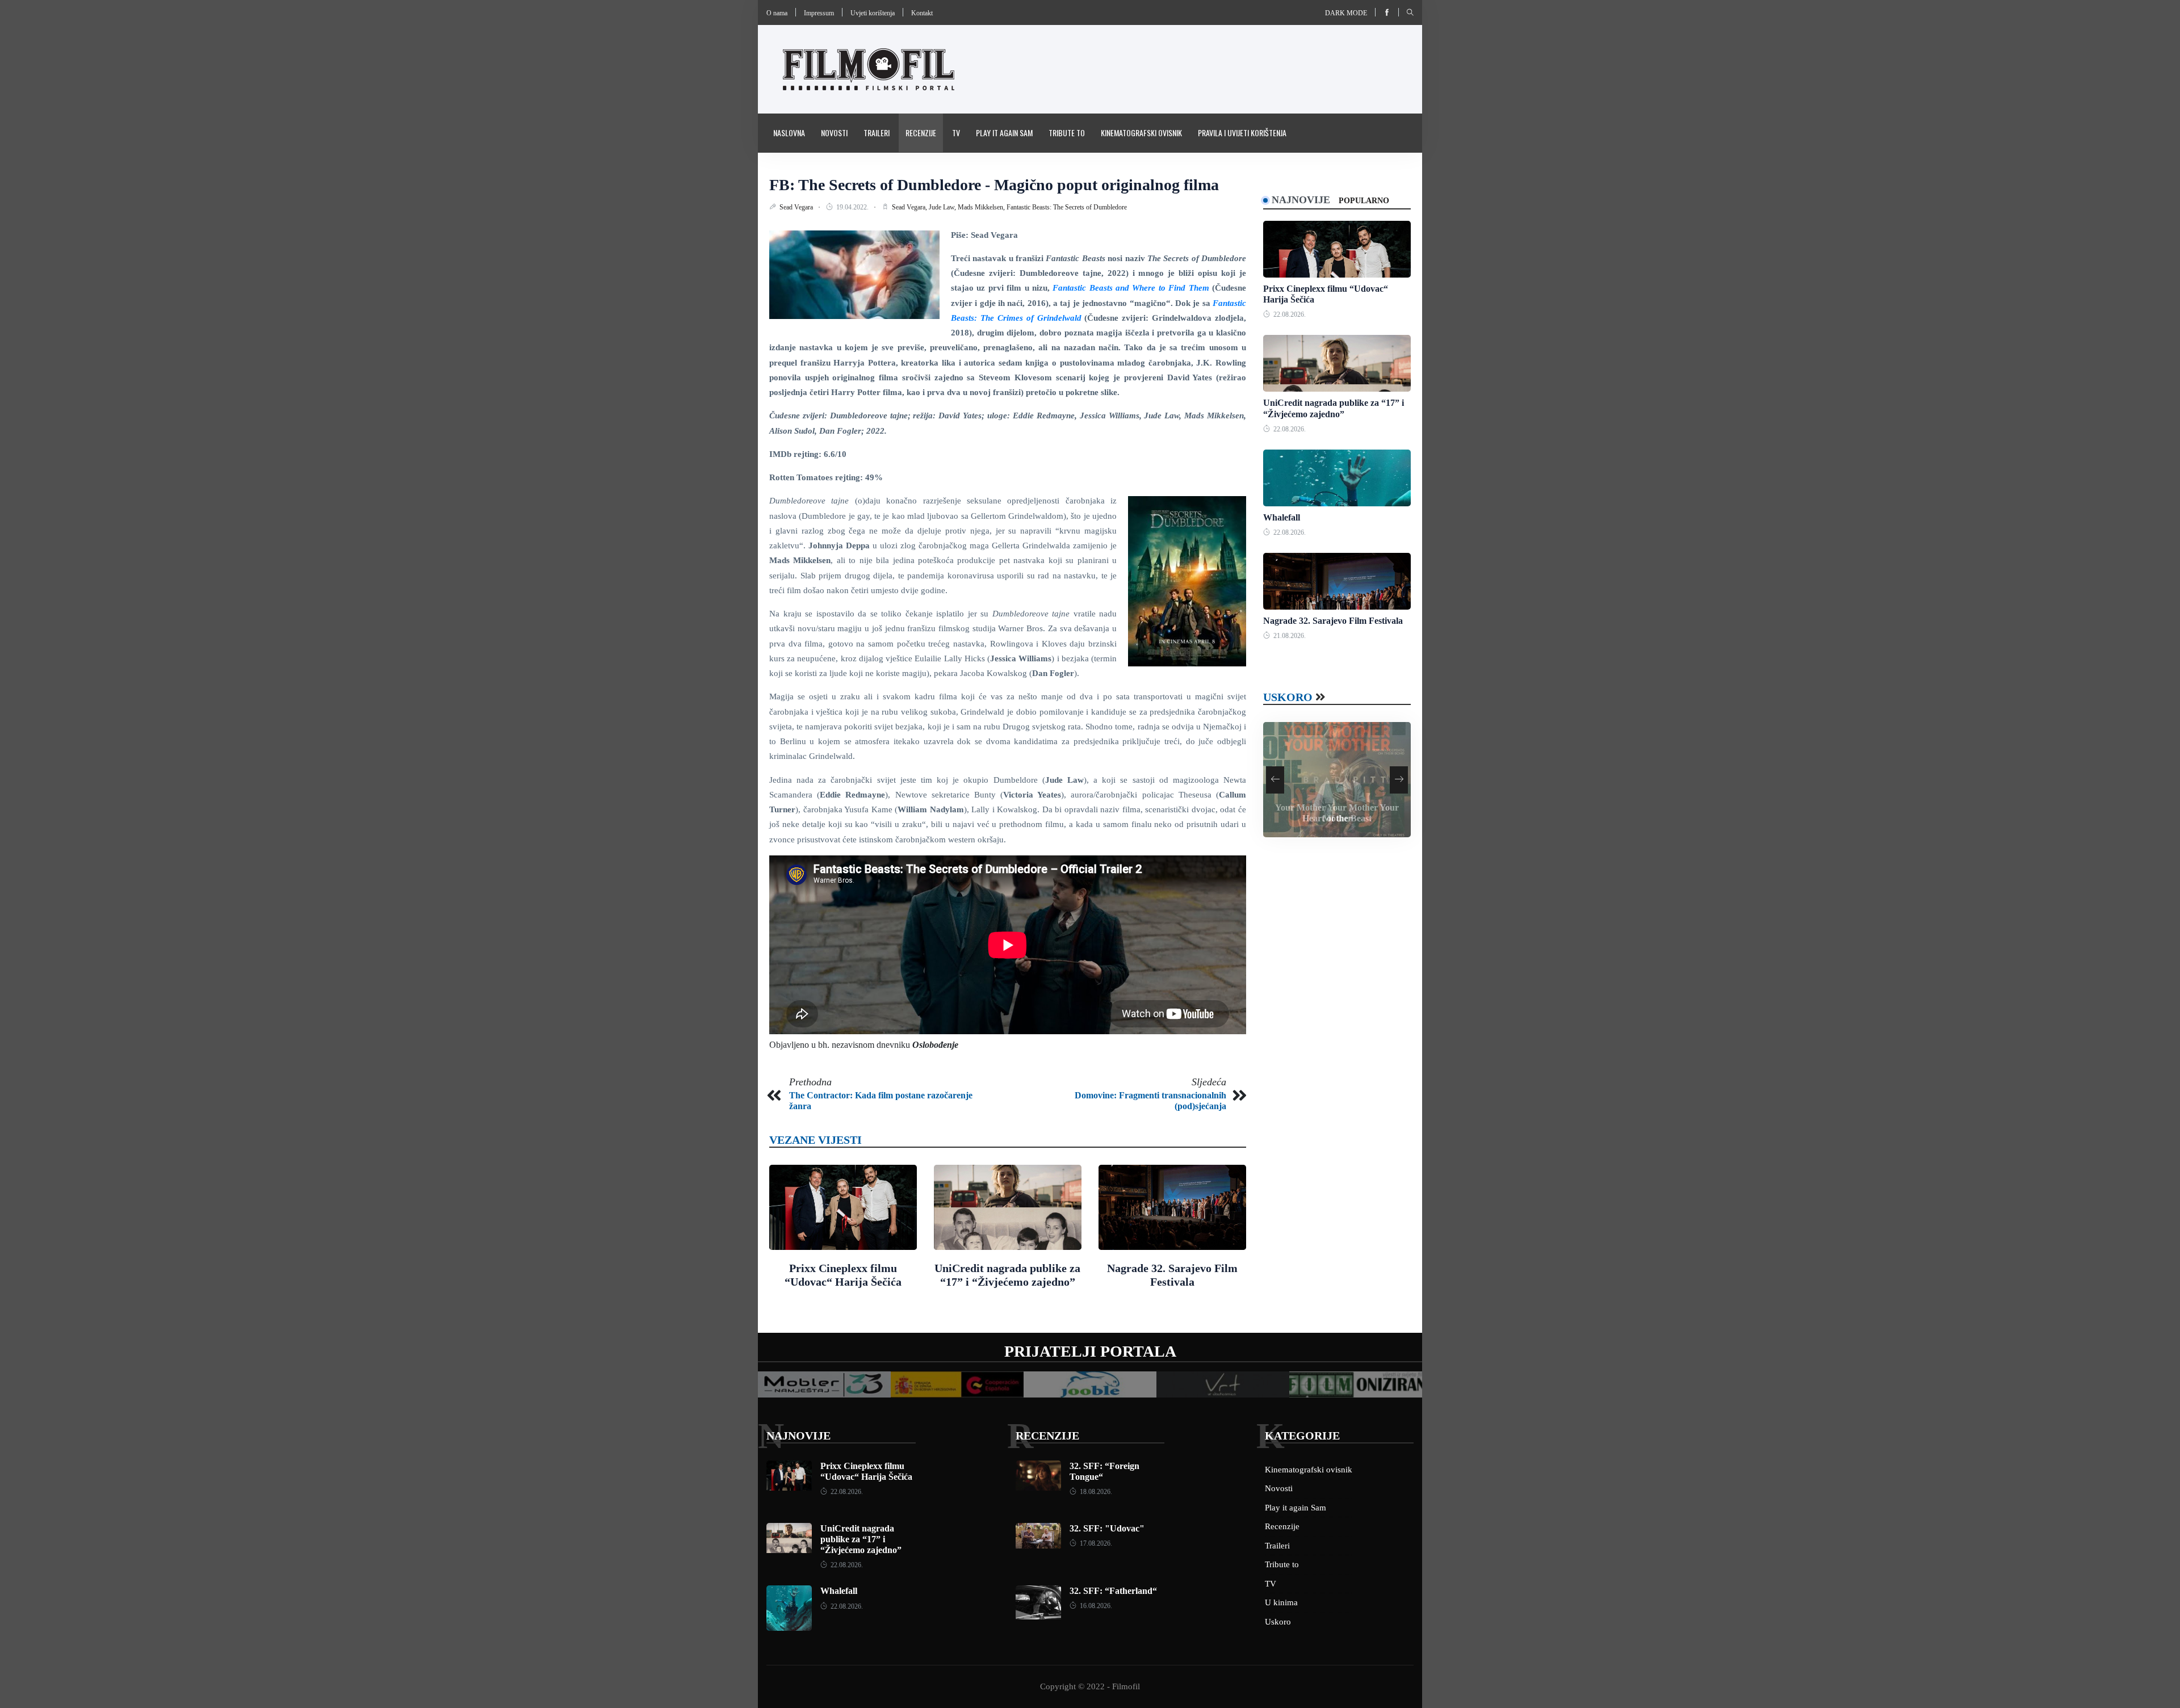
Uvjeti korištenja (873, 13)
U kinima (1281, 1602)
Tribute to (1067, 133)
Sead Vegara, (910, 207)
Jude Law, (943, 207)
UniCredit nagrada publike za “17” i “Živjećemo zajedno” (861, 1539)
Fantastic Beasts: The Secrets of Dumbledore (1067, 207)
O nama (777, 13)
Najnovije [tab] (1301, 200)
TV (956, 133)
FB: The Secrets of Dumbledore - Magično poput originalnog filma (994, 185)
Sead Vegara (797, 207)
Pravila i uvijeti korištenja (1242, 133)
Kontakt (922, 13)
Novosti (834, 133)
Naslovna (789, 133)
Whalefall (1282, 517)
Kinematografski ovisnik (1141, 133)
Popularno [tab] (1364, 201)
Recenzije (921, 133)
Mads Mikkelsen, (982, 207)
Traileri (877, 133)
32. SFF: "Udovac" (1107, 1528)
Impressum (819, 13)
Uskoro (1288, 697)
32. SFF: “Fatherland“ (1113, 1591)
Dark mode (1346, 13)
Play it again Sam (1004, 133)
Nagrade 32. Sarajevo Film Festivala (1333, 621)
